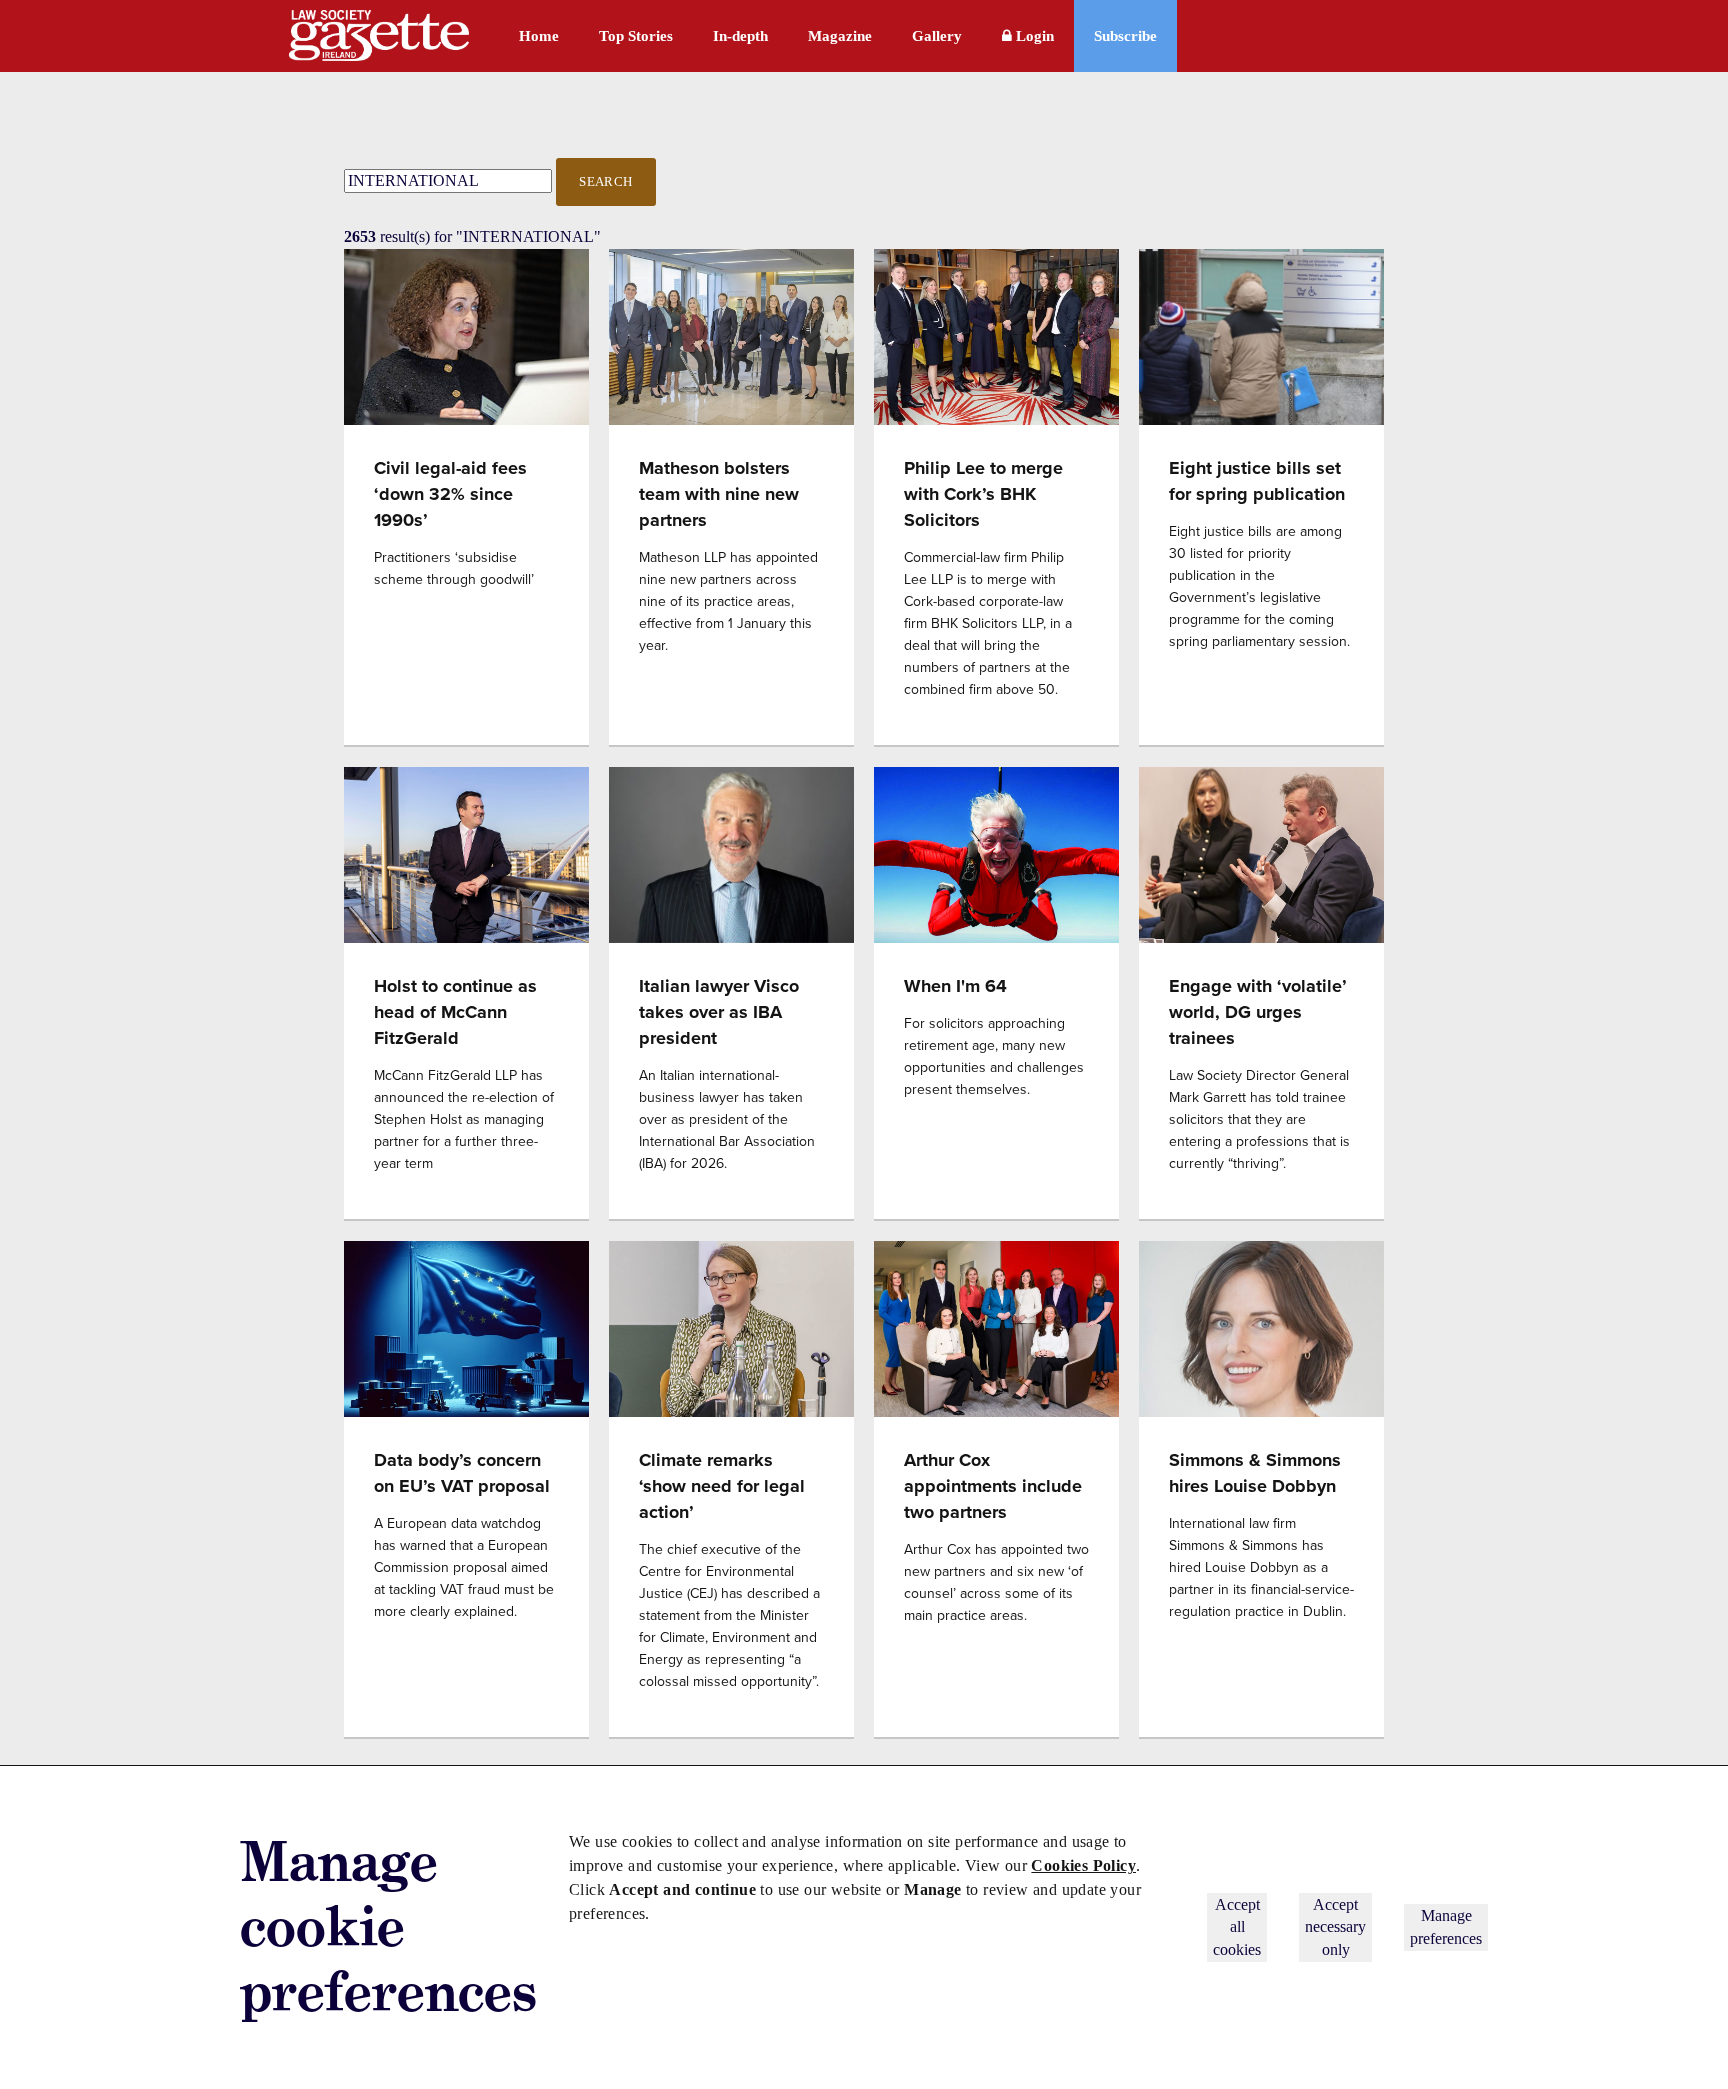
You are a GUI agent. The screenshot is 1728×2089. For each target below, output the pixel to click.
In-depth (740, 36)
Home (539, 36)
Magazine (840, 36)
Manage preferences (1446, 1926)
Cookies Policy (1083, 1865)
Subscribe (1125, 36)
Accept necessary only (1335, 1927)
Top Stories (636, 36)
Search (606, 181)
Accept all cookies (1237, 1927)
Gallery (937, 36)
